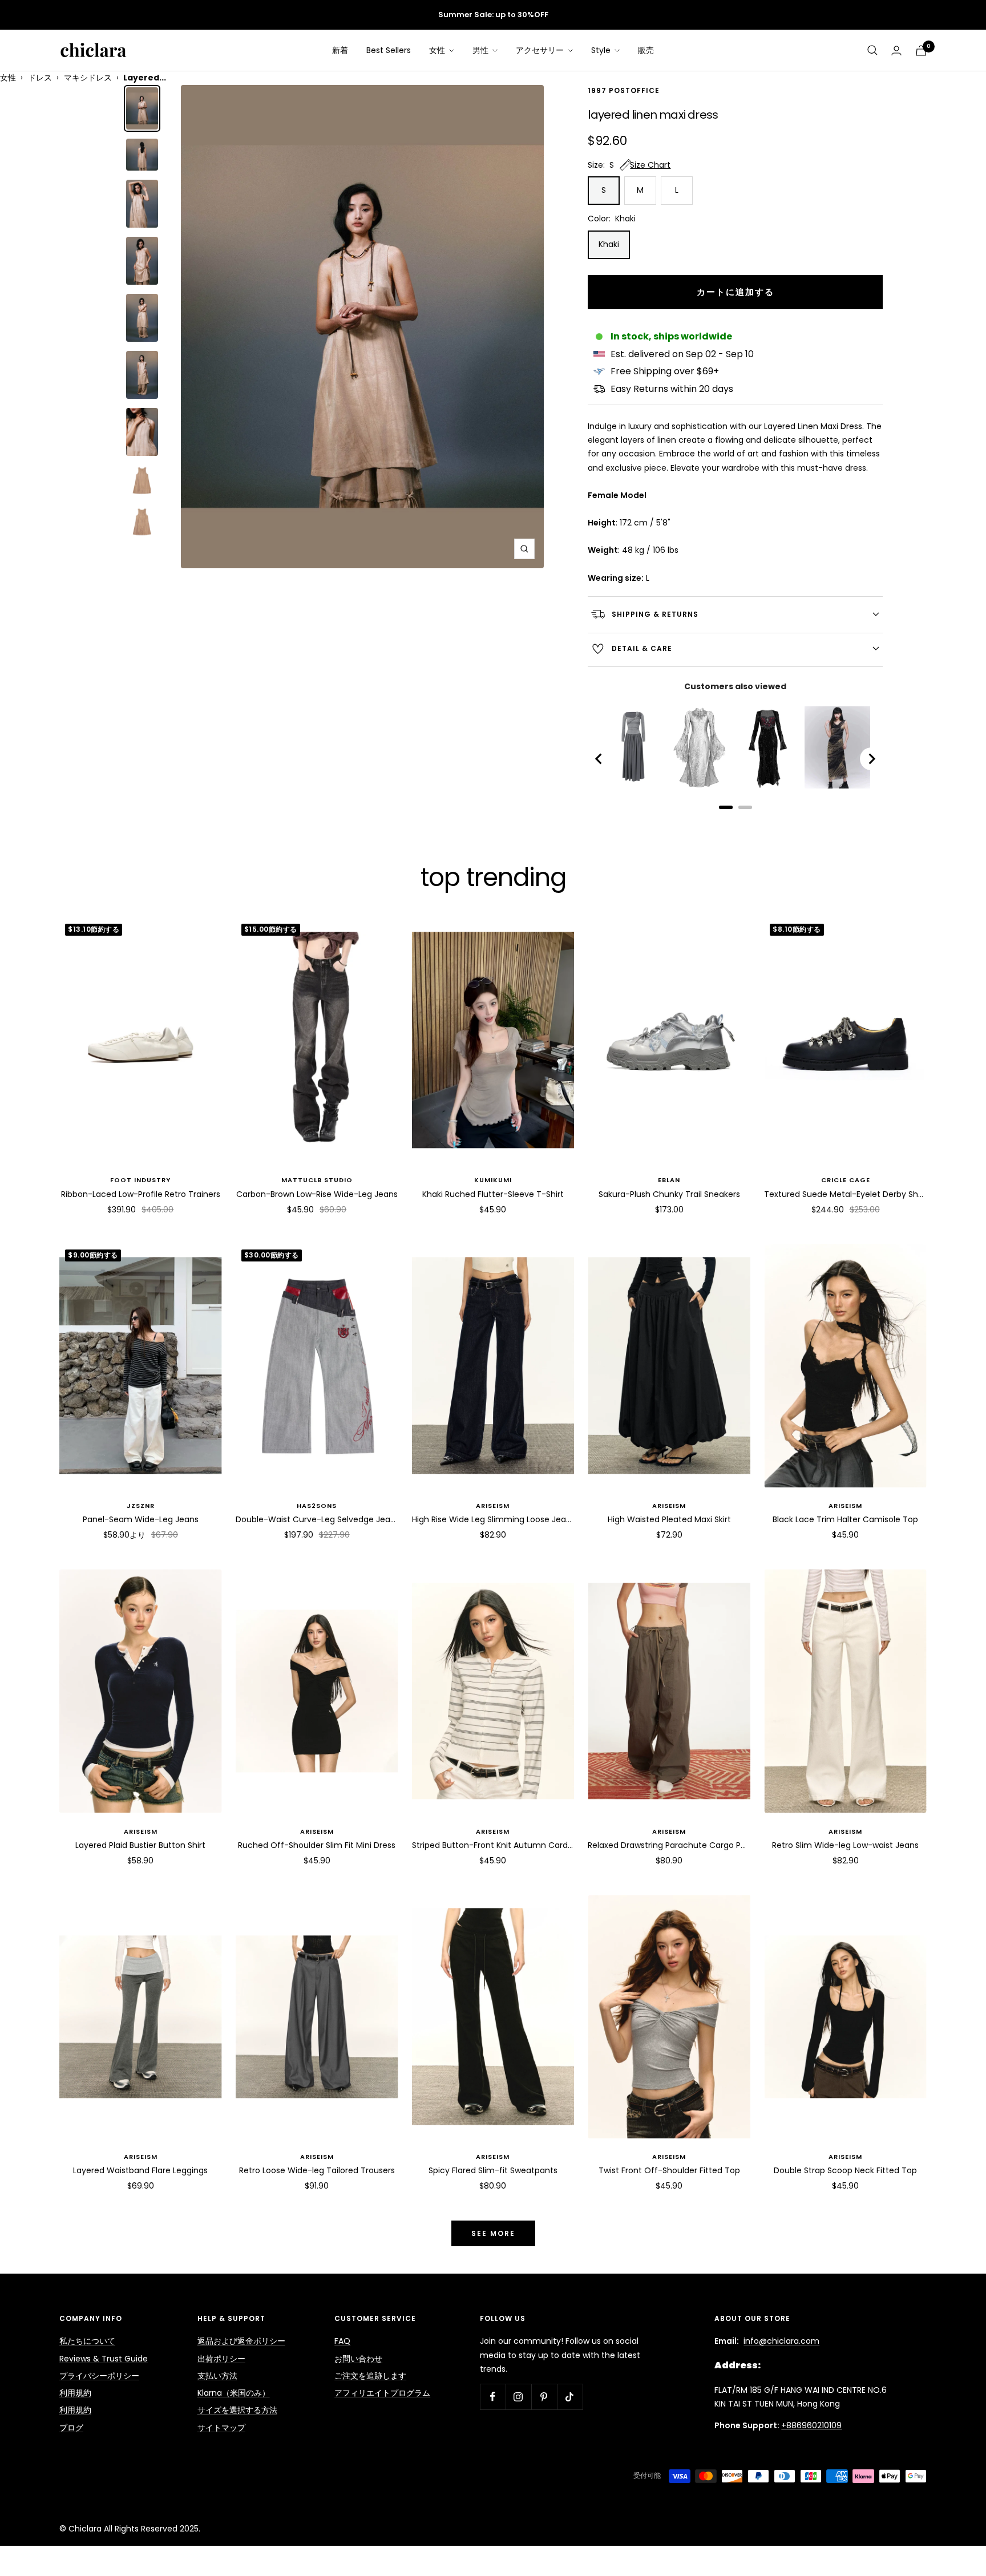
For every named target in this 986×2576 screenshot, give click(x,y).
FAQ (342, 2341)
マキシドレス (88, 78)
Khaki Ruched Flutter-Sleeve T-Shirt (493, 1194)
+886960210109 (811, 2425)
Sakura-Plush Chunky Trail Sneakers (669, 1194)
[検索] (872, 50)
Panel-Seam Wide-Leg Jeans (141, 1519)
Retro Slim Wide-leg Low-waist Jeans (845, 1845)
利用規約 (75, 2393)
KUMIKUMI (493, 1180)
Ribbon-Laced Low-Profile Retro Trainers (141, 1194)
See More (493, 2233)
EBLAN (669, 1180)
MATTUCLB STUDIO (317, 1180)
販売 (646, 50)
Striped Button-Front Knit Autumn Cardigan (493, 1845)
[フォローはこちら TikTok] (570, 2397)
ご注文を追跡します (370, 2376)
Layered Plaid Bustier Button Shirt (140, 1845)
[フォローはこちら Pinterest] (544, 2397)
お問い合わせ (358, 2359)
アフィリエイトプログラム (382, 2393)
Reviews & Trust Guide (104, 2359)
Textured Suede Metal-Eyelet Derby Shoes (845, 1194)
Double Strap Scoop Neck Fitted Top (845, 2170)
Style (602, 50)
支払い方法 (217, 2376)
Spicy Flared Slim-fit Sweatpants (493, 2170)
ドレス (40, 78)
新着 (340, 50)
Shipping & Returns (655, 614)
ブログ (71, 2428)
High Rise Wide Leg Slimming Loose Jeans (493, 1519)
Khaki (609, 244)
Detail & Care (642, 648)
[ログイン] (896, 50)
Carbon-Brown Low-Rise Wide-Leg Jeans (317, 1194)
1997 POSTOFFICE (624, 91)
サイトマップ (221, 2428)
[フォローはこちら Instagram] (518, 2397)
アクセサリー (541, 50)
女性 (438, 50)
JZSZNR (141, 1506)
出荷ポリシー (221, 2359)
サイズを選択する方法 (237, 2410)
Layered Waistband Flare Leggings (140, 2170)
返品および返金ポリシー (241, 2341)
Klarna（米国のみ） (234, 2393)
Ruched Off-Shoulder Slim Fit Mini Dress (317, 1845)
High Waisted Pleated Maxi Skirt (669, 1519)
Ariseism (493, 1506)
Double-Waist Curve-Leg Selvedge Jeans (317, 1519)
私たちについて (87, 2341)
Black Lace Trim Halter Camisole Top (845, 1519)
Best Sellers (389, 50)
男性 (482, 50)
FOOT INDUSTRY (140, 1180)
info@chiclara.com (781, 2341)
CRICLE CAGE (846, 1180)
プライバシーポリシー (99, 2376)
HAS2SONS (317, 1506)
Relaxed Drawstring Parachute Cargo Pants (669, 1845)
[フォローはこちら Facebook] (493, 2397)
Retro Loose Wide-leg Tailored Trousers (317, 2170)
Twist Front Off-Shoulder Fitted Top (669, 2170)
